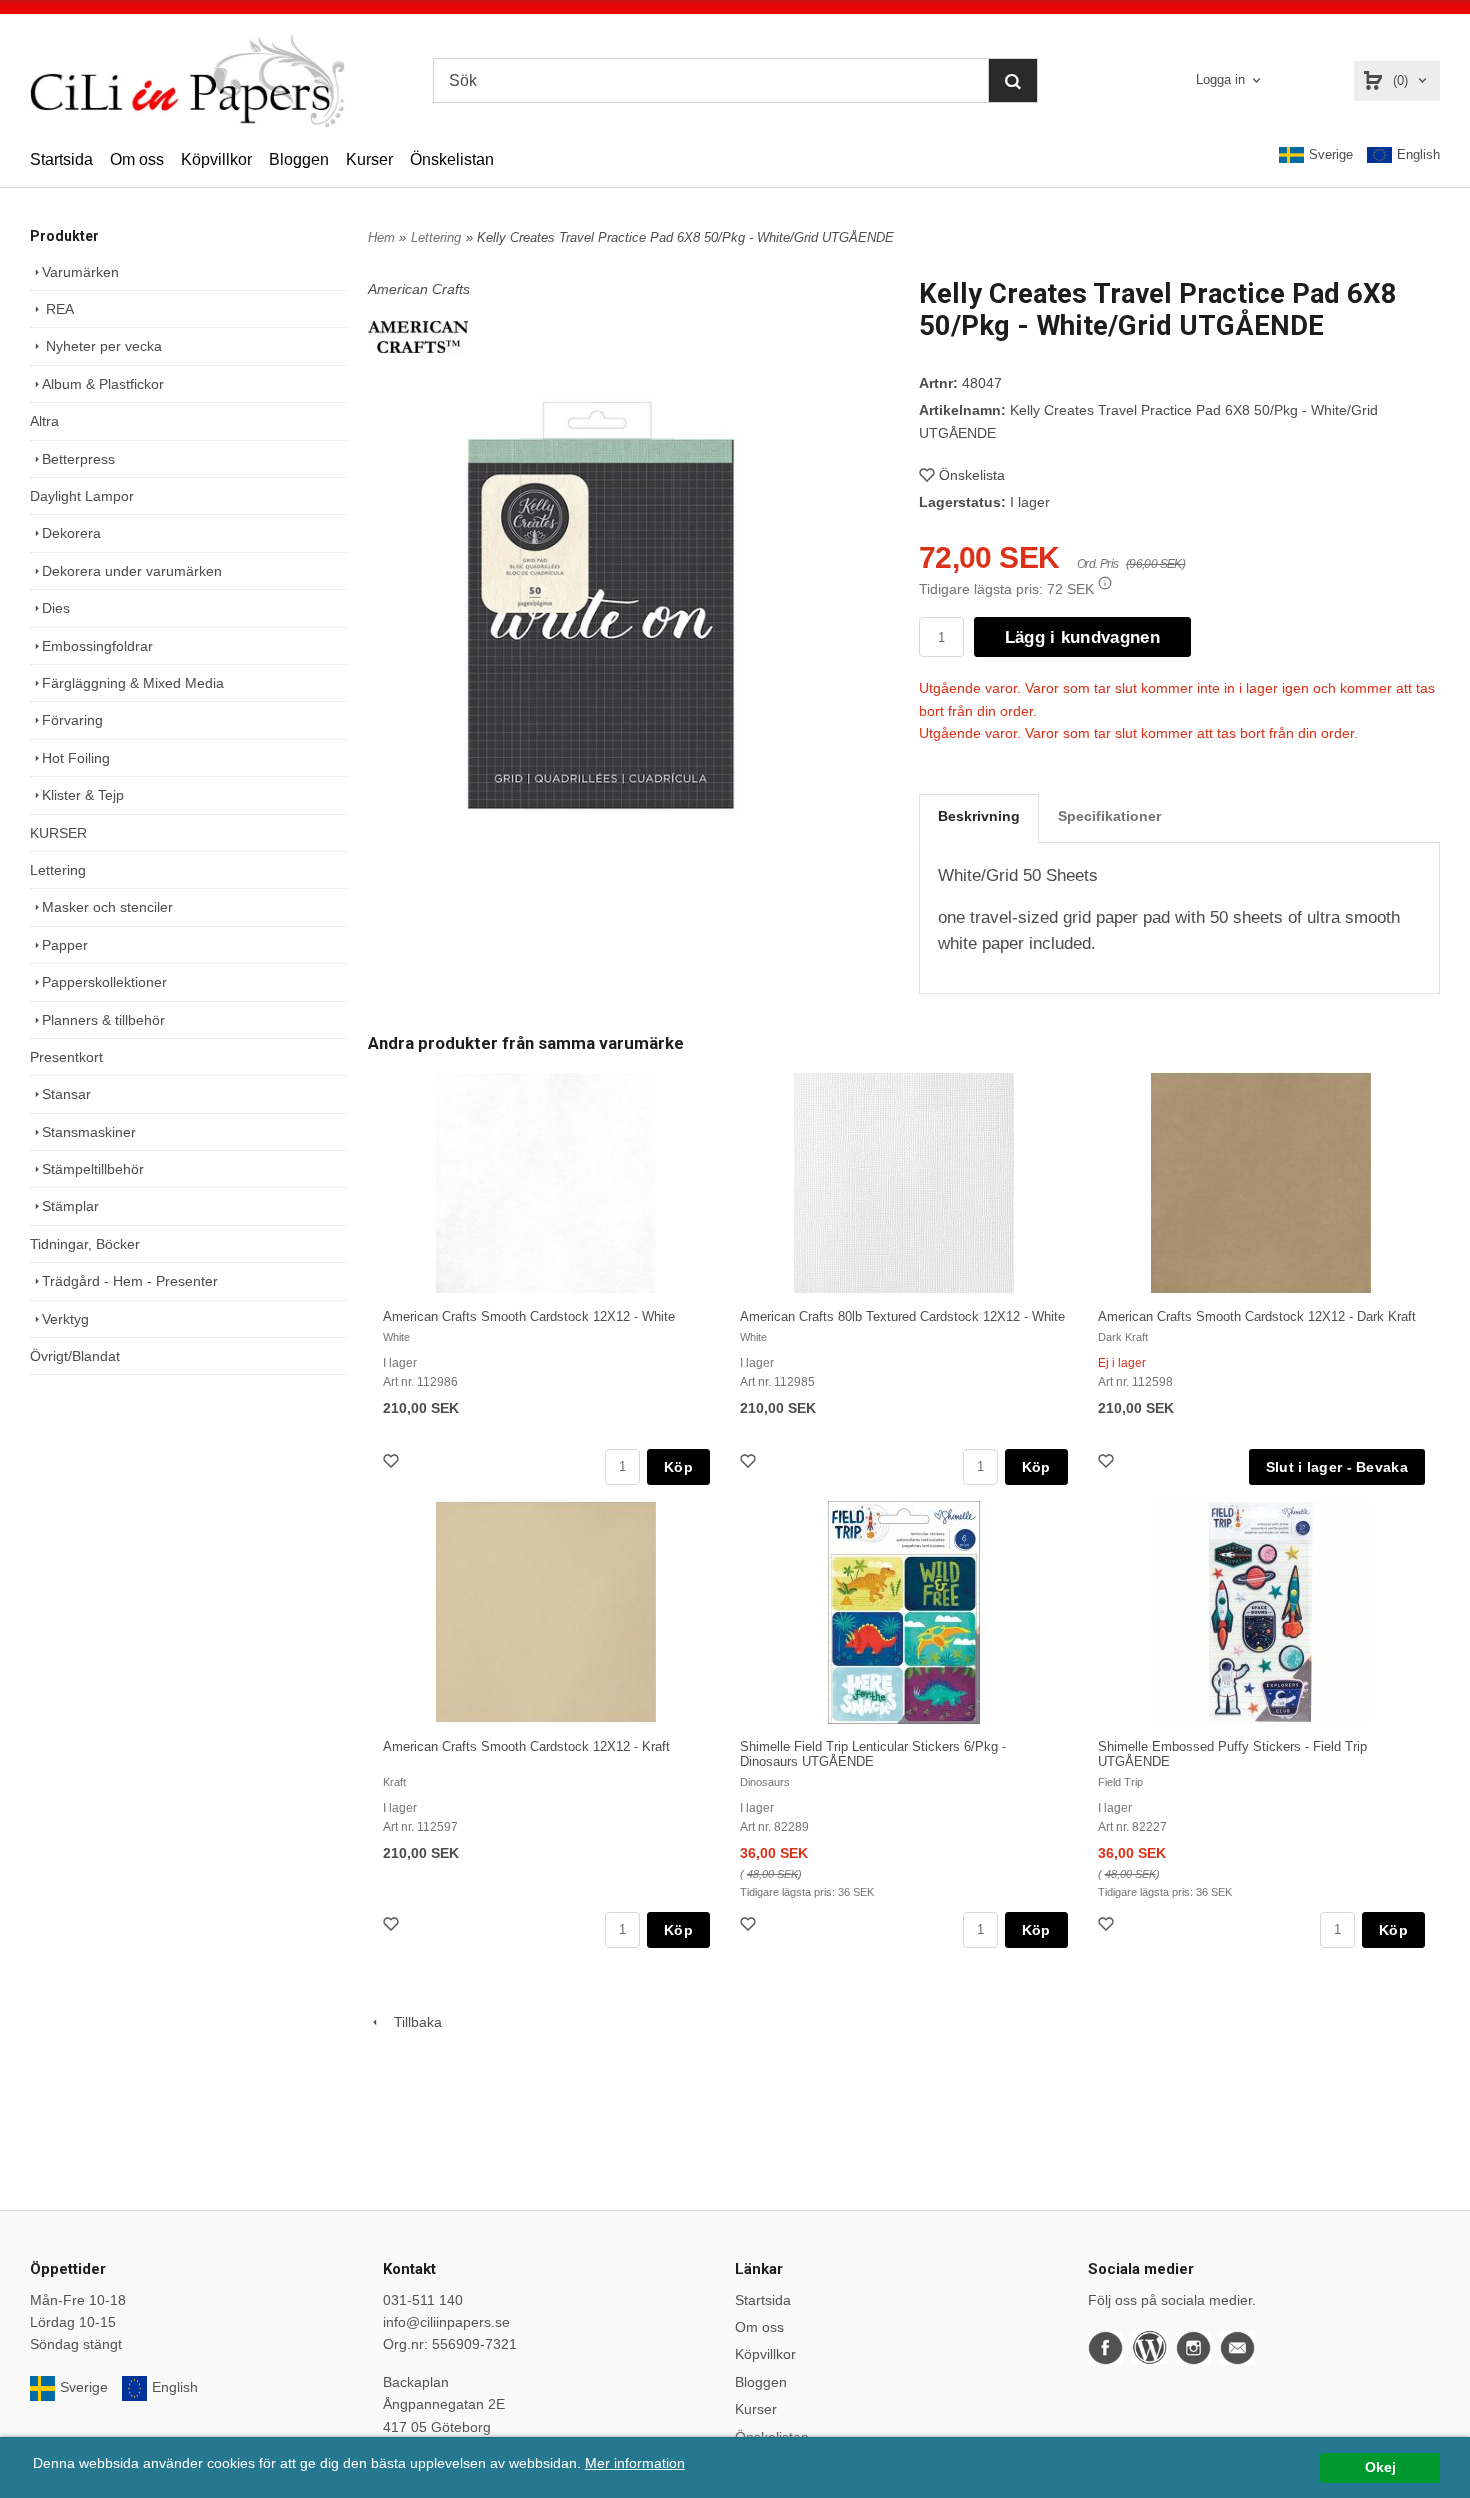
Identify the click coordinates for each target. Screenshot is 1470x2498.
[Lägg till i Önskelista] (393, 1463)
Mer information (635, 2463)
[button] (1105, 583)
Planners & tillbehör (103, 1020)
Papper (65, 945)
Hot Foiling (76, 758)
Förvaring (72, 720)
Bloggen (299, 159)
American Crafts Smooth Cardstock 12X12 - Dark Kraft (1257, 1316)
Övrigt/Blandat (75, 1356)
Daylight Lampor (82, 496)
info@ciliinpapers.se (446, 2322)
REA (58, 309)
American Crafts (419, 289)
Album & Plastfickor (103, 384)
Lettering (58, 870)
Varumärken (80, 272)
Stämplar (70, 1206)
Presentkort (66, 1057)
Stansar (66, 1094)
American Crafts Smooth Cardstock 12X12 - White (529, 1316)
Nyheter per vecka (102, 346)
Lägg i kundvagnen (1082, 637)
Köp (678, 1467)
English (1418, 154)
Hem (381, 237)
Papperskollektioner (104, 982)
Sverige (1331, 154)
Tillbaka (412, 2022)
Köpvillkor (216, 159)
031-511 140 (423, 2300)
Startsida (61, 159)
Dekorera (71, 533)
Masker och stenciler (107, 907)
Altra (44, 421)
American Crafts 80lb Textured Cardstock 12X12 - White (902, 1316)
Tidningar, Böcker (85, 1244)
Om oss (137, 159)
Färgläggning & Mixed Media (133, 683)
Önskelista (972, 475)
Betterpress (78, 459)
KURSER (58, 833)
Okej (1380, 2467)
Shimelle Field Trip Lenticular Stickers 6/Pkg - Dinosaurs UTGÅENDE (873, 1754)
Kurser (369, 159)
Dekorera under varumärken (132, 571)
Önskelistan (452, 159)
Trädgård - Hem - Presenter (130, 1281)
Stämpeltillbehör (93, 1169)
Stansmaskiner (89, 1132)
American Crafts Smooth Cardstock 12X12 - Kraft (526, 1746)
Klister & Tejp (83, 795)
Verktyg (65, 1319)
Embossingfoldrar (97, 646)
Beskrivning (979, 816)
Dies (56, 608)
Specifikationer (1109, 816)
